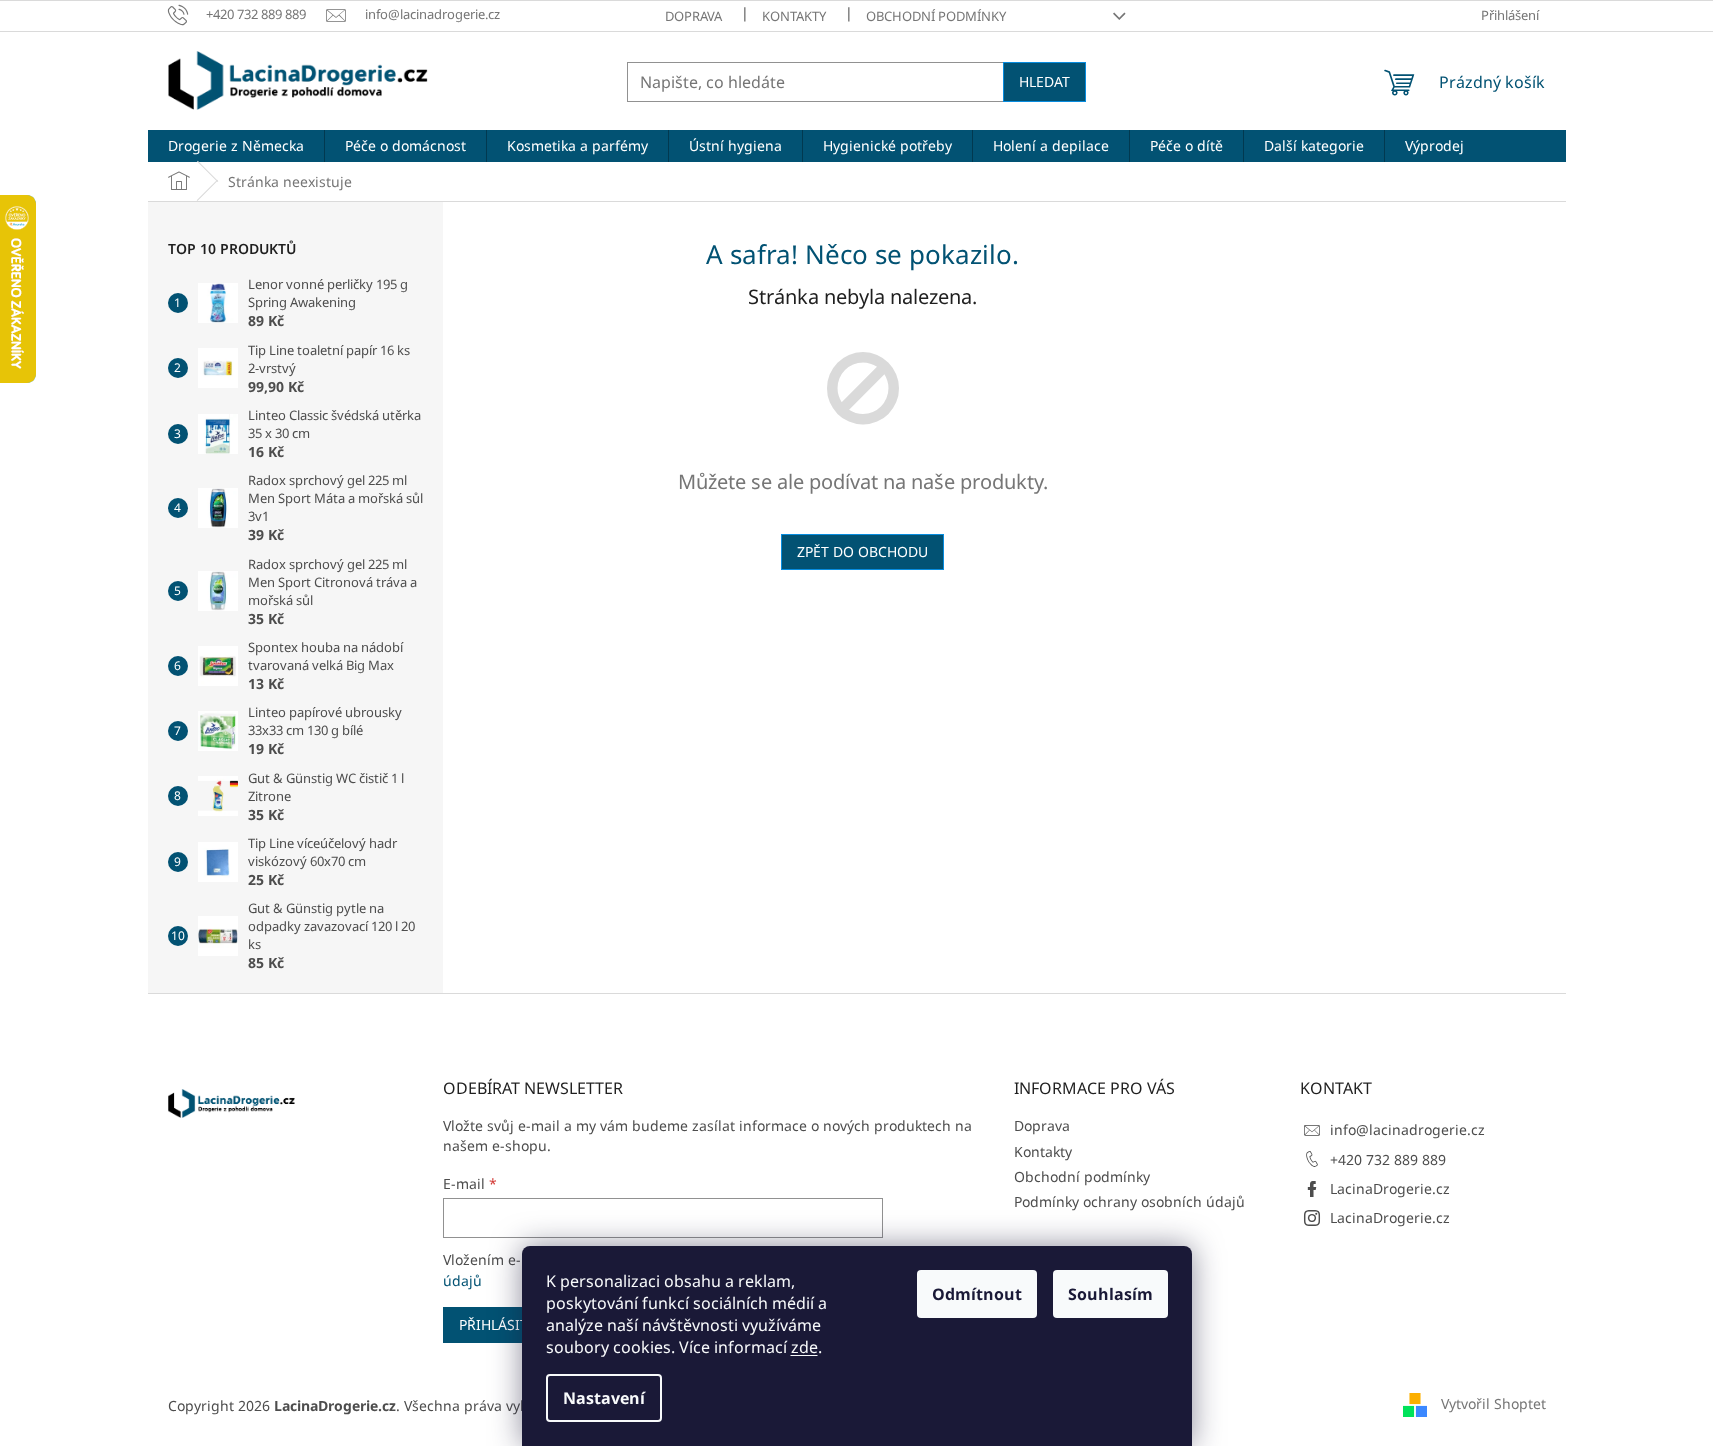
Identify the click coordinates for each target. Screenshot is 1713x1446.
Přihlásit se (503, 1324)
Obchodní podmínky (936, 16)
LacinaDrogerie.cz (1390, 1188)
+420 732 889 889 (1388, 1159)
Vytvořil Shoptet (1493, 1403)
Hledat (1044, 81)
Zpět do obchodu (862, 551)
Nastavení (604, 1398)
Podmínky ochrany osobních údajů (1129, 1201)
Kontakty (794, 16)
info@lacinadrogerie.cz (1407, 1129)
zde (804, 1347)
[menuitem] (236, 146)
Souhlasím (1110, 1294)
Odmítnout (977, 1294)
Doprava (693, 16)
